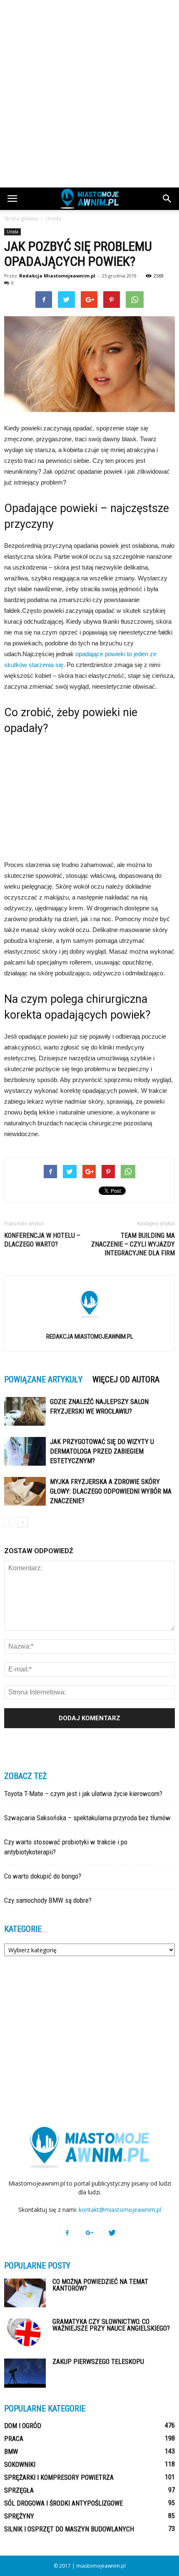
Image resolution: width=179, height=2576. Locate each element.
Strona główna (21, 219)
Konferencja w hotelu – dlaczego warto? (42, 1240)
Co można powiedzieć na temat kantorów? (100, 2285)
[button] (167, 199)
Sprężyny (19, 2516)
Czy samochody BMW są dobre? (48, 1900)
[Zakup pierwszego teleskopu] (25, 2373)
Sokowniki (20, 2465)
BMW (11, 2452)
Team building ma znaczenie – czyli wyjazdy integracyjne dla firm (133, 1244)
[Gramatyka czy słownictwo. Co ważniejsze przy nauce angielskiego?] (25, 2333)
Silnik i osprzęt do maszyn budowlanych (69, 2529)
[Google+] (89, 2233)
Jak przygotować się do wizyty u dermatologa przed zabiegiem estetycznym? (102, 1451)
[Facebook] (67, 2233)
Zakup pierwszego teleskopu (98, 2362)
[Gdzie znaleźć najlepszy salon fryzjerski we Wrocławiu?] (25, 1411)
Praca (14, 2439)
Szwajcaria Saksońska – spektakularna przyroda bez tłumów (87, 1818)
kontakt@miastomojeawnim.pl (120, 2210)
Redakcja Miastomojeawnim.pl (57, 276)
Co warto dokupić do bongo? (43, 1876)
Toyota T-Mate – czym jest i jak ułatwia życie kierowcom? (83, 1794)
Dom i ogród (23, 2426)
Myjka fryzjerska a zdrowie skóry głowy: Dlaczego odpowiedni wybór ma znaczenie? (111, 1491)
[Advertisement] (89, 94)
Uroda (12, 232)
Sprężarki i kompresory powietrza (59, 2477)
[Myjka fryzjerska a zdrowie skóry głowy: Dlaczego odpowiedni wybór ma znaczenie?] (25, 1491)
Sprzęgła (19, 2490)
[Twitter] (112, 2233)
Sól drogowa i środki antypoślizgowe (63, 2503)
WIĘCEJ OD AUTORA (126, 1379)
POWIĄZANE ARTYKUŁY (43, 1379)
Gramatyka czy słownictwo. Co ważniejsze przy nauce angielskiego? (111, 2325)
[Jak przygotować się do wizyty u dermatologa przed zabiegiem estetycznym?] (25, 1451)
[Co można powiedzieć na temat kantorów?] (25, 2293)
